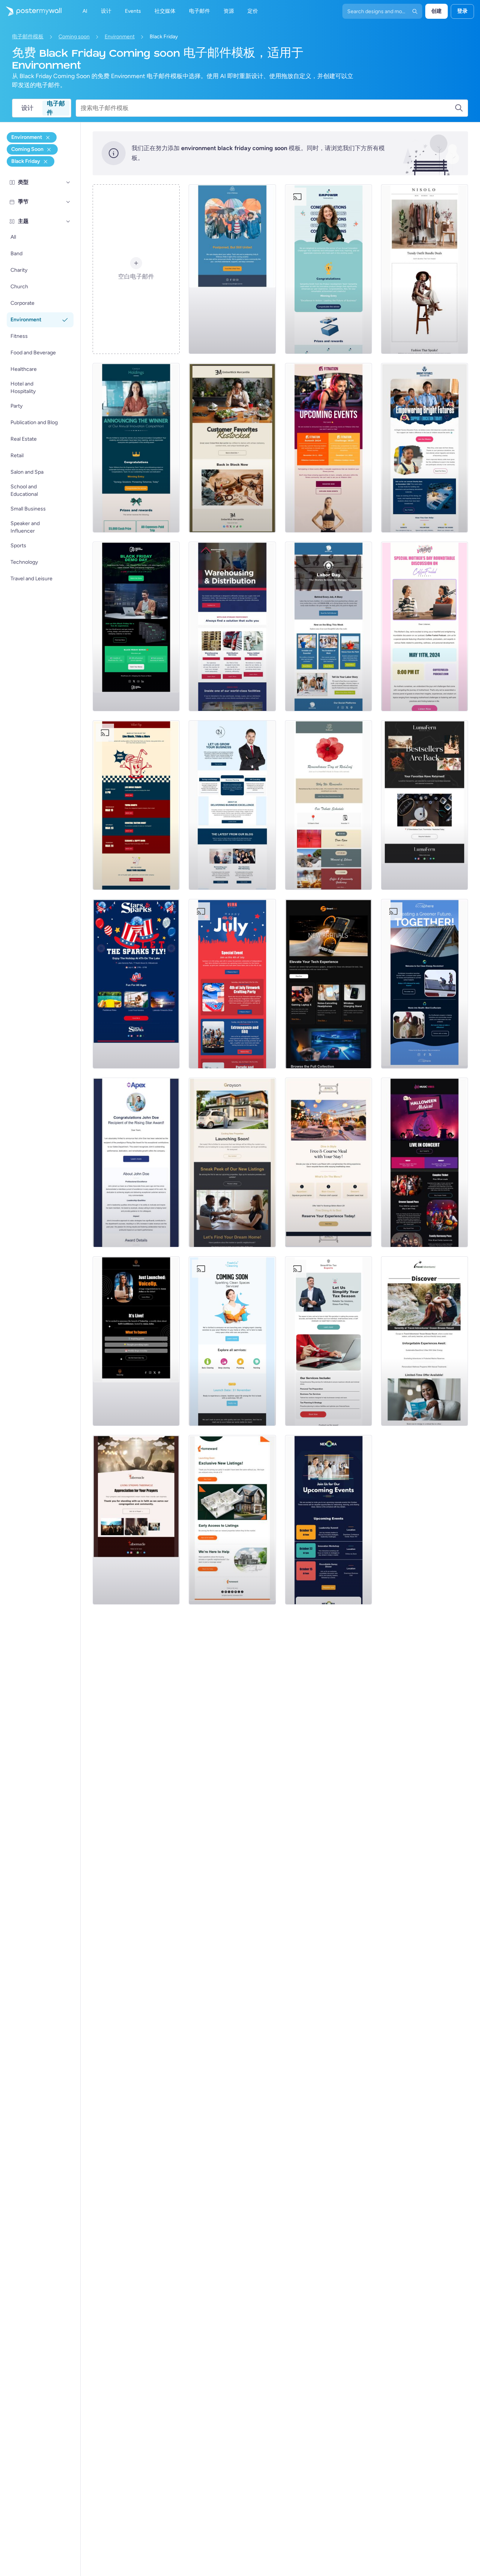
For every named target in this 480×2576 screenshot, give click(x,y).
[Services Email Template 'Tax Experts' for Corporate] (328, 1341)
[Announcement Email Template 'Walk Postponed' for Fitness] (232, 269)
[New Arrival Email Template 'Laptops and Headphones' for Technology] (328, 984)
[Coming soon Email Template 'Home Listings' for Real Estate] (232, 1520)
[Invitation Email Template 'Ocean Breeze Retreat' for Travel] (424, 1341)
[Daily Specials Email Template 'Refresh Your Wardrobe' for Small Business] (424, 269)
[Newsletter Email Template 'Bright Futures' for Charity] (424, 448)
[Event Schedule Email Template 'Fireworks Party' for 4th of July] (232, 984)
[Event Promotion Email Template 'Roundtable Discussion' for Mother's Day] (424, 626)
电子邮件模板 (28, 37)
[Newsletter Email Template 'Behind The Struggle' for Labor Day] (328, 626)
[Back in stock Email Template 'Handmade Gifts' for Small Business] (232, 448)
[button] (68, 182)
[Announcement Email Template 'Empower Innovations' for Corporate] (328, 269)
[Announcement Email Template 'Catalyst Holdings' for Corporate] (136, 448)
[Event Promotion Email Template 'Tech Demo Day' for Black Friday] (136, 626)
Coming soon (74, 37)
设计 (27, 108)
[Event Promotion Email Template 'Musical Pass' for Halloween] (424, 1162)
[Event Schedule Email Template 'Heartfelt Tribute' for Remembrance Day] (328, 805)
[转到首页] (31, 11)
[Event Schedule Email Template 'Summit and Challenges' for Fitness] (328, 448)
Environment (120, 37)
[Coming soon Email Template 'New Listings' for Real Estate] (232, 1162)
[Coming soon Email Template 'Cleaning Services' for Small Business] (232, 1341)
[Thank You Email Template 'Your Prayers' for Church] (136, 1520)
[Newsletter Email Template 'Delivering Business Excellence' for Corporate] (232, 805)
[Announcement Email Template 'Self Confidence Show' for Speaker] (136, 1341)
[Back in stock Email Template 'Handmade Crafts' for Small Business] (424, 805)
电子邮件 (56, 108)
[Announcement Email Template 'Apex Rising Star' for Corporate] (136, 1162)
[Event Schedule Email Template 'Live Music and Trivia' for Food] (136, 805)
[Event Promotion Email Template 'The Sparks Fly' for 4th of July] (136, 984)
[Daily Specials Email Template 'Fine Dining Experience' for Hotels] (328, 1162)
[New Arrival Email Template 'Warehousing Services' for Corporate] (232, 626)
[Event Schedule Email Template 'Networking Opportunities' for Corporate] (328, 1520)
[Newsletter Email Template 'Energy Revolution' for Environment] (424, 984)
